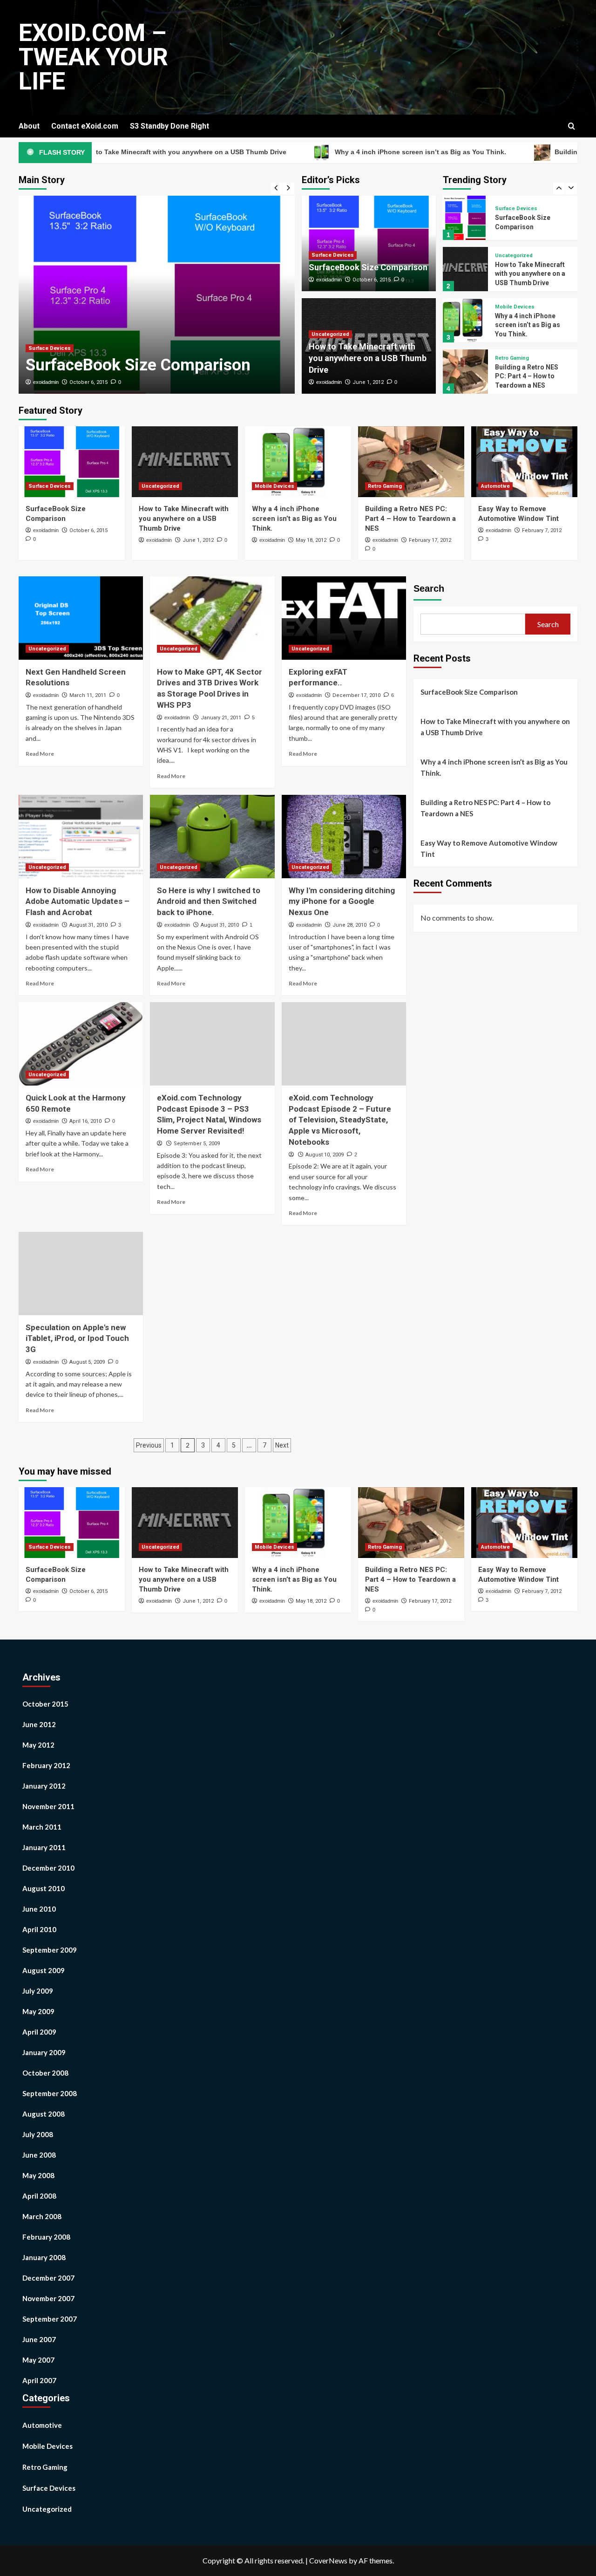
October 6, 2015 (88, 382)
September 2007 (50, 2319)
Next (282, 1445)
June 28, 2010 (349, 925)
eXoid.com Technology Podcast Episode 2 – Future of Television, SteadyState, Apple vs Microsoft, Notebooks (340, 1120)
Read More (40, 754)
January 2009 (44, 2052)
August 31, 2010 (88, 925)
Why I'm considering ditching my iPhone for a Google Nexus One (342, 902)
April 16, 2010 (85, 1121)
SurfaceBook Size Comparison (138, 365)
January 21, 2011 (221, 718)
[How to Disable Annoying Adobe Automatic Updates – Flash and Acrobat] (81, 836)
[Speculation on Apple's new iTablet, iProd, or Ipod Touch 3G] (81, 1273)
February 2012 (46, 1765)
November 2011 (48, 1806)
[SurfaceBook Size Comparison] (157, 295)
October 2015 (45, 1704)
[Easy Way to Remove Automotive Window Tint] (465, 372)
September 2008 (50, 2093)
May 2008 (38, 2175)
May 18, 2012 (311, 540)
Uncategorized (330, 334)
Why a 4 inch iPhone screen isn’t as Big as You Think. (359, 152)
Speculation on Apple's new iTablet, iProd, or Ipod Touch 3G (77, 1339)
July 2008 (38, 2134)
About (29, 126)
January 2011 (44, 1847)
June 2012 (39, 1724)
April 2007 (39, 2380)
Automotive (509, 362)
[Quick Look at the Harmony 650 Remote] (81, 1044)
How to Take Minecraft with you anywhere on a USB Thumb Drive (368, 358)
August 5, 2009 (87, 1362)
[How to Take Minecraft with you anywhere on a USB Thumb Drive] (465, 218)
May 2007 (38, 2360)
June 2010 (39, 1909)
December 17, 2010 (356, 695)
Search (429, 588)
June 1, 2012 (368, 382)
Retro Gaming (512, 307)
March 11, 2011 (88, 695)
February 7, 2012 (542, 530)
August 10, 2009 (325, 1155)
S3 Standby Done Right (169, 126)
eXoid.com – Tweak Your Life (93, 57)
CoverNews (328, 2560)
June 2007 (39, 2339)
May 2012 (38, 1745)
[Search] (572, 126)
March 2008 (42, 2216)
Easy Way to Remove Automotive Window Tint (489, 848)
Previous (149, 1445)
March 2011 (42, 1827)
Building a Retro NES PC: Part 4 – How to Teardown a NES (527, 325)
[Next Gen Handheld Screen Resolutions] (81, 618)
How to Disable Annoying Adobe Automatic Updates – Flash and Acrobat (78, 902)
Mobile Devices (515, 256)
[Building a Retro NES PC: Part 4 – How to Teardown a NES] (465, 320)
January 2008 (44, 2257)
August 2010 (44, 1888)
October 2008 (45, 2073)
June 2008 (39, 2155)
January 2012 (44, 1786)
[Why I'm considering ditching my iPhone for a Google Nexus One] (344, 836)
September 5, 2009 (197, 1144)
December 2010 (48, 1868)
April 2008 (39, 2196)
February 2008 (46, 2237)
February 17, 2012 (430, 540)
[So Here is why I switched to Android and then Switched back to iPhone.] (212, 836)
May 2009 (38, 2011)
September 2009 (50, 1950)
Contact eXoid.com (85, 126)
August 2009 (44, 1970)
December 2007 (48, 2278)
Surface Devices (50, 348)
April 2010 (39, 1929)
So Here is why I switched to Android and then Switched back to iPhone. (209, 902)
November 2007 (48, 2298)
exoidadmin (46, 382)
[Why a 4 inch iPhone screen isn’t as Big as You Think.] (465, 269)
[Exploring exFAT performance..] (344, 618)
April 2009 (39, 2032)
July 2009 (38, 1991)
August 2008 (44, 2114)
